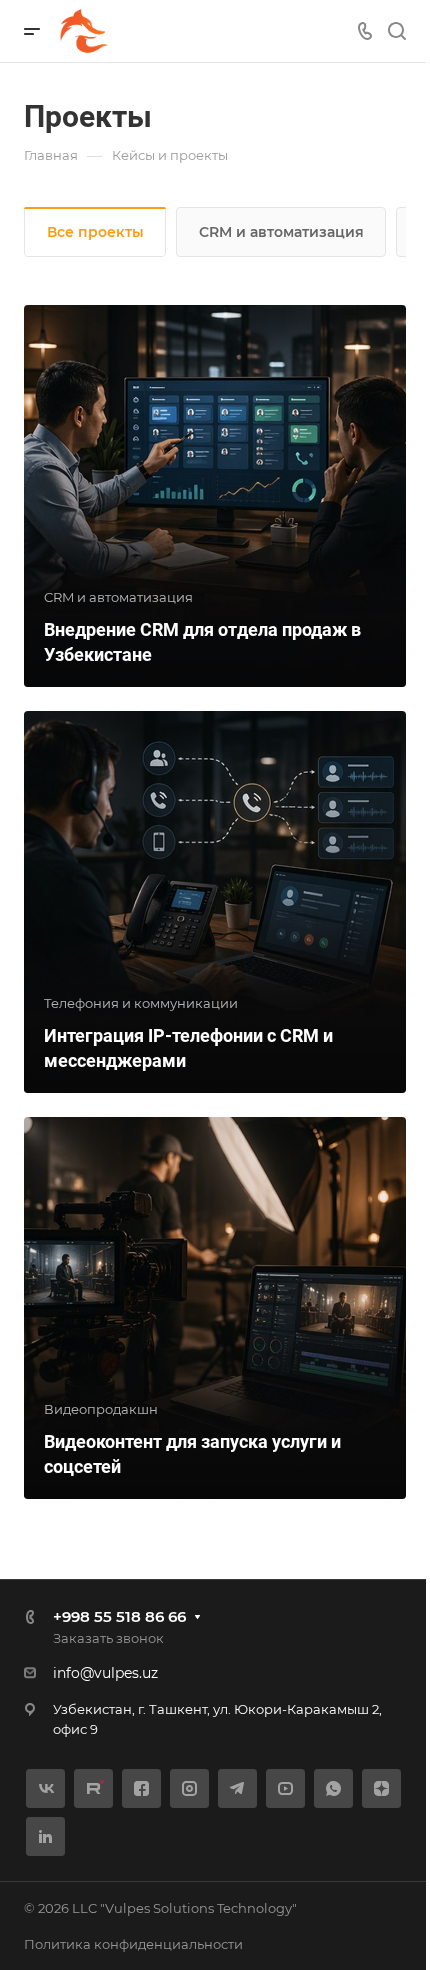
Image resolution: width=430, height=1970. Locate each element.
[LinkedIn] (45, 1836)
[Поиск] (396, 31)
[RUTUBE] (93, 1788)
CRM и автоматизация (281, 232)
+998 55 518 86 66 (119, 1616)
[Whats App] (333, 1788)
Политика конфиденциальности (133, 1944)
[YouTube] (285, 1788)
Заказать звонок (108, 1638)
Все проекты (95, 232)
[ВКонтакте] (45, 1788)
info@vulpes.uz (105, 1673)
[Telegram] (237, 1788)
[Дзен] (381, 1788)
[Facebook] (141, 1788)
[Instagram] (189, 1788)
